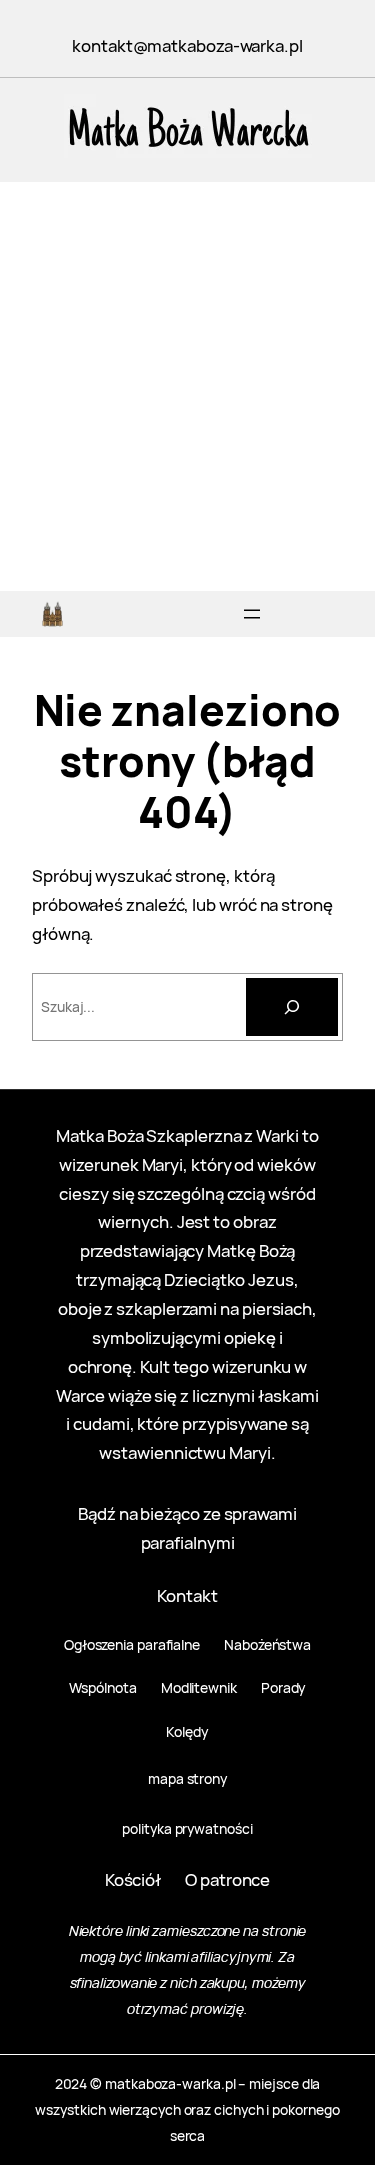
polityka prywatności (187, 1828)
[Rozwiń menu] (252, 614)
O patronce (227, 1879)
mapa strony (187, 1778)
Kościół (133, 1879)
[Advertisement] (187, 393)
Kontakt (187, 1595)
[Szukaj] (292, 1007)
